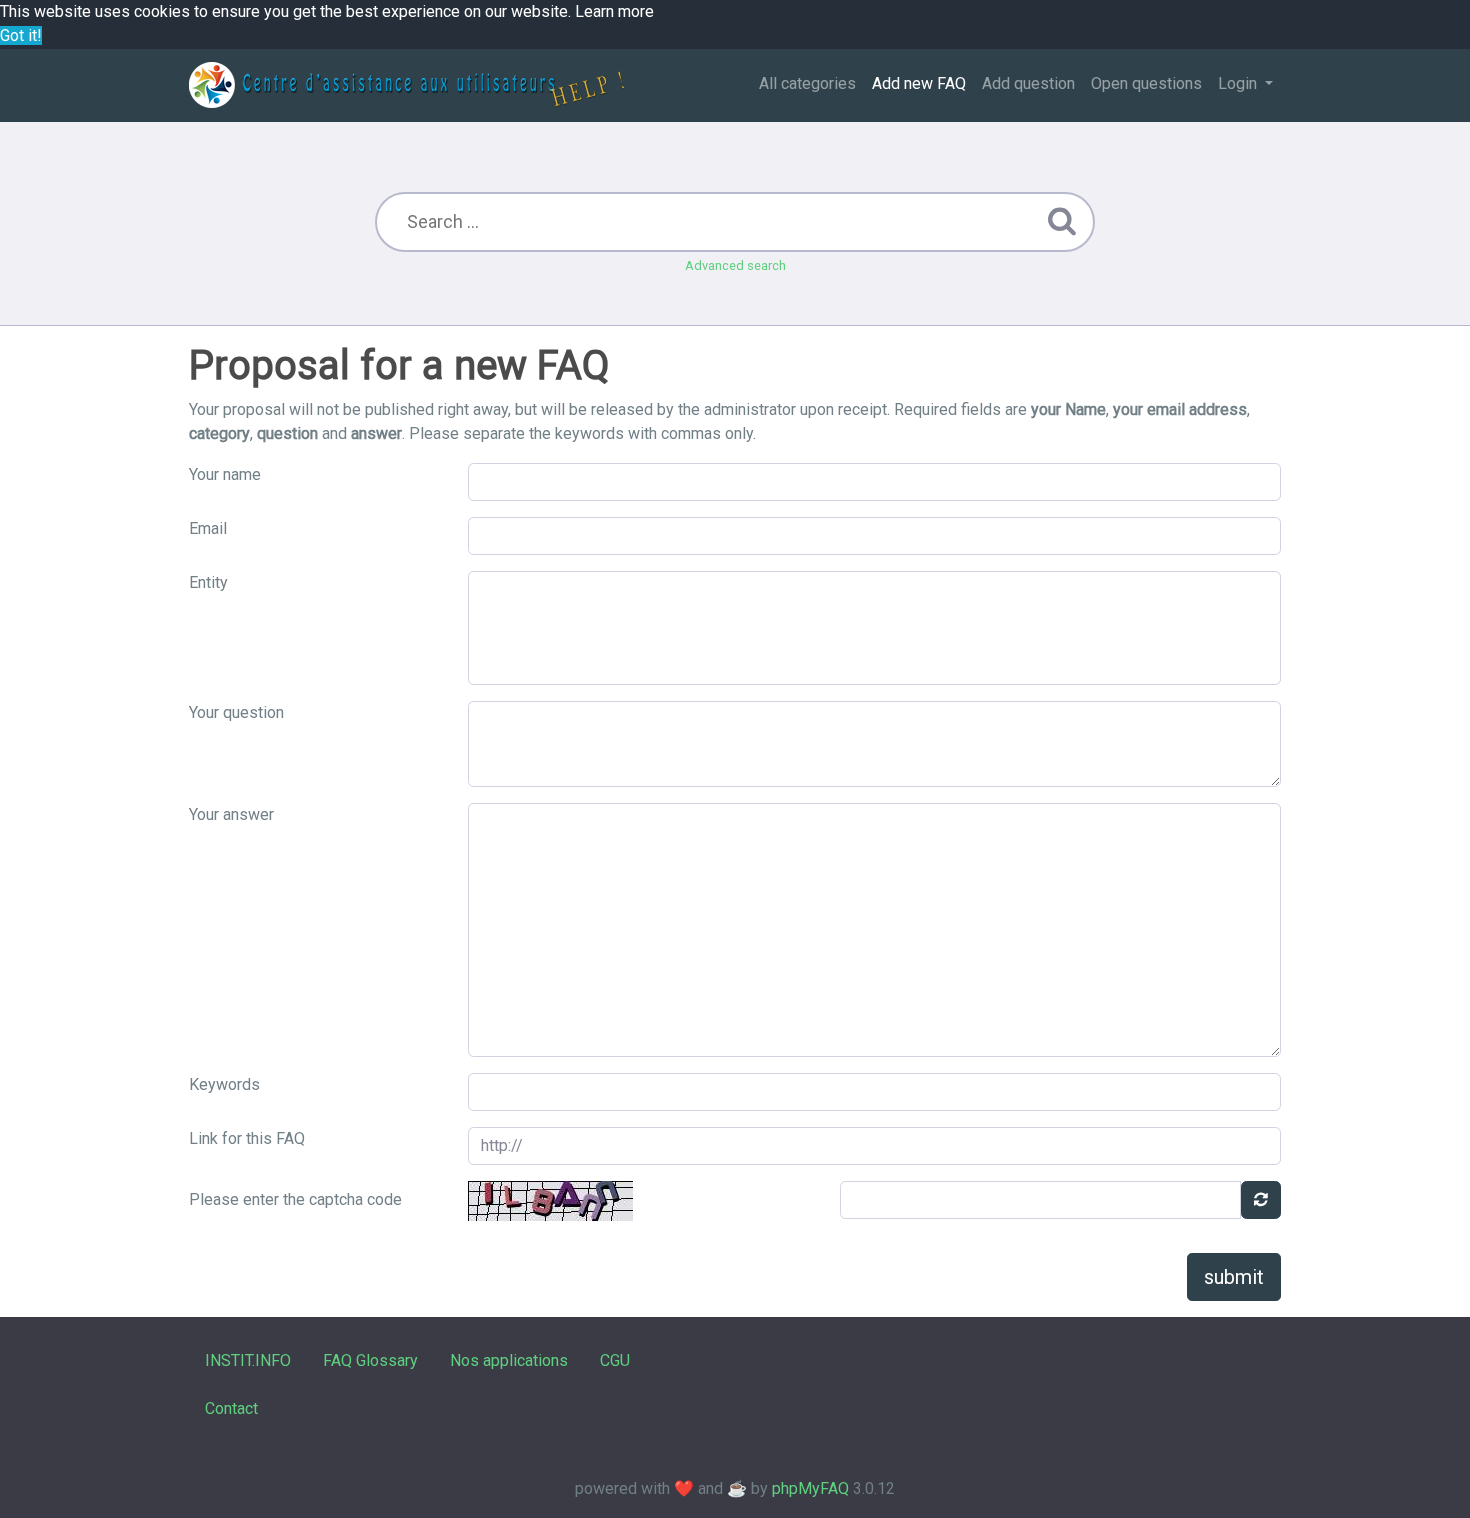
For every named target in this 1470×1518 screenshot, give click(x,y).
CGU (615, 1360)
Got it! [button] (21, 35)
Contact (231, 1408)
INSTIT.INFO (248, 1360)
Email (208, 528)
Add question (1028, 83)
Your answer (231, 814)
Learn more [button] (614, 11)
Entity (208, 582)
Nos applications (509, 1360)
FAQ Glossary (370, 1360)
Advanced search (735, 265)
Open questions (1146, 83)
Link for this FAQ (247, 1138)
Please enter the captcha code (295, 1199)
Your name (225, 474)
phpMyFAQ (810, 1488)
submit (1234, 1277)
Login (1239, 83)
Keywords (224, 1084)
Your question (236, 712)
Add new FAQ (919, 83)
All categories (807, 83)
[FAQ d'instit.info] (406, 85)
